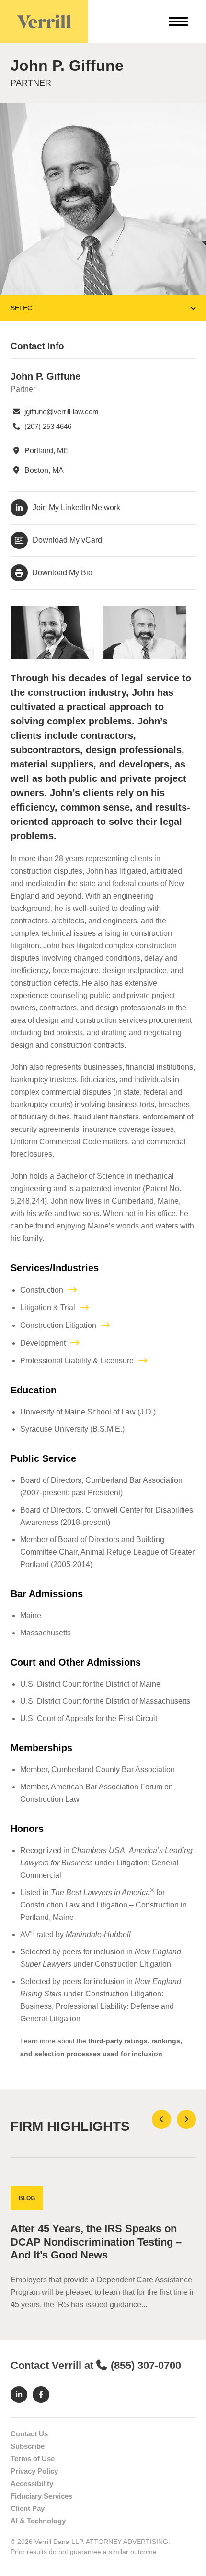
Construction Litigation (58, 1325)
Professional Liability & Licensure (77, 1361)
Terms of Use (33, 2459)
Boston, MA (43, 470)
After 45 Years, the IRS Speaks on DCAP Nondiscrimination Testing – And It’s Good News (96, 2242)
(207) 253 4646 (47, 426)
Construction (42, 1290)
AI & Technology (38, 2521)
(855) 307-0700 (146, 2365)
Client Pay (28, 2508)
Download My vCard (67, 540)
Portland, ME (46, 451)
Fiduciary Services (41, 2496)
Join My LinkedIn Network (76, 508)
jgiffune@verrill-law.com (61, 411)
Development (43, 1343)
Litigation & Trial (48, 1308)
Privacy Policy (34, 2471)
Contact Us (29, 2434)
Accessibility (32, 2483)
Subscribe (28, 2446)
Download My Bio (61, 573)
